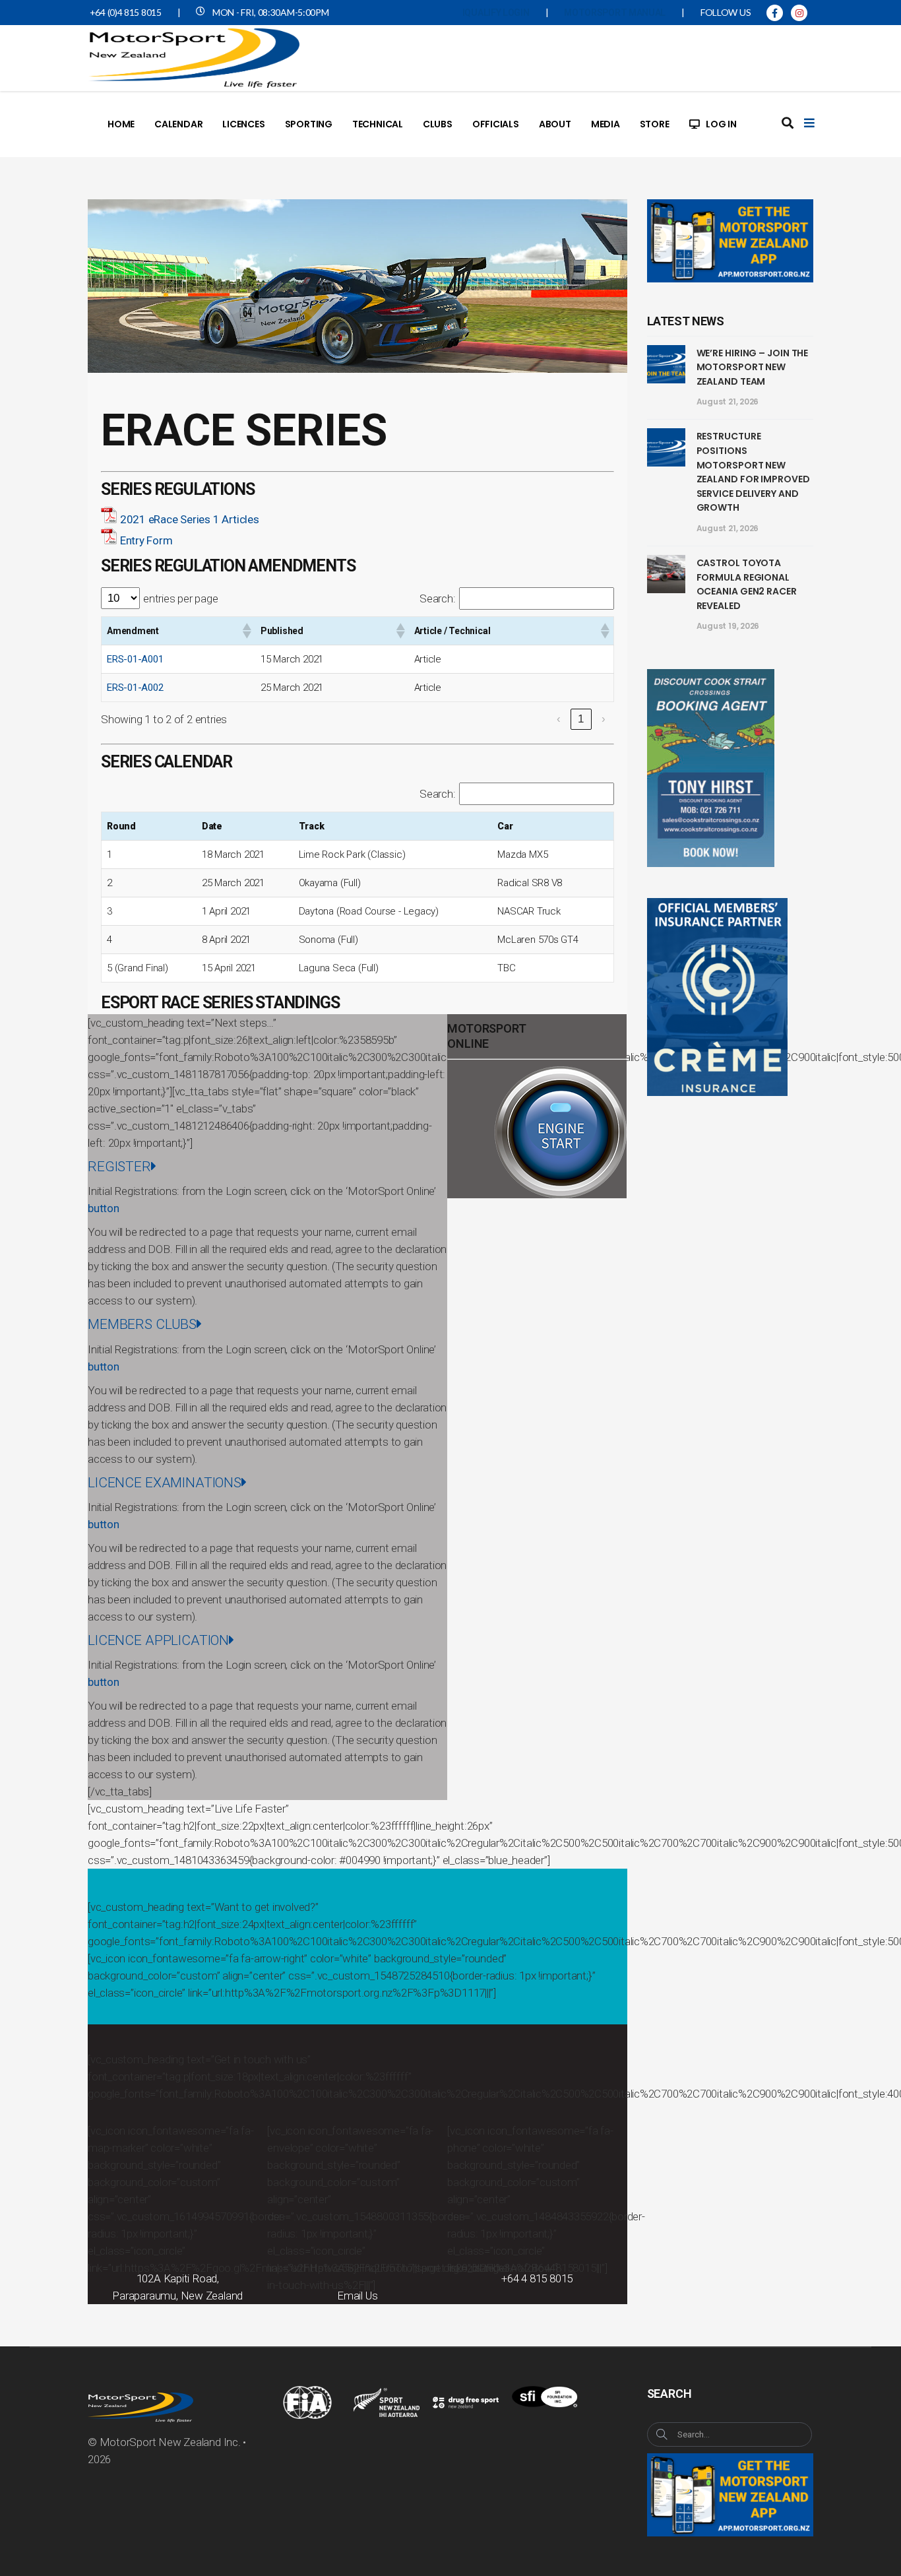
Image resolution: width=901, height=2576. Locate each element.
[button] (246, 631)
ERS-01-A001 (135, 659)
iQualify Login (496, 13)
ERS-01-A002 (135, 688)
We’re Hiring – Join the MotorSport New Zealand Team (753, 367)
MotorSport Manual (615, 13)
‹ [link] (559, 719)
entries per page (180, 598)
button (104, 1208)
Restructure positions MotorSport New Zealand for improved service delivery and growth (753, 472)
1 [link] (581, 719)
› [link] (604, 719)
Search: (437, 598)
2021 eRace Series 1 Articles (190, 519)
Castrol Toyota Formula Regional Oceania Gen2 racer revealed (747, 584)
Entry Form (146, 540)
